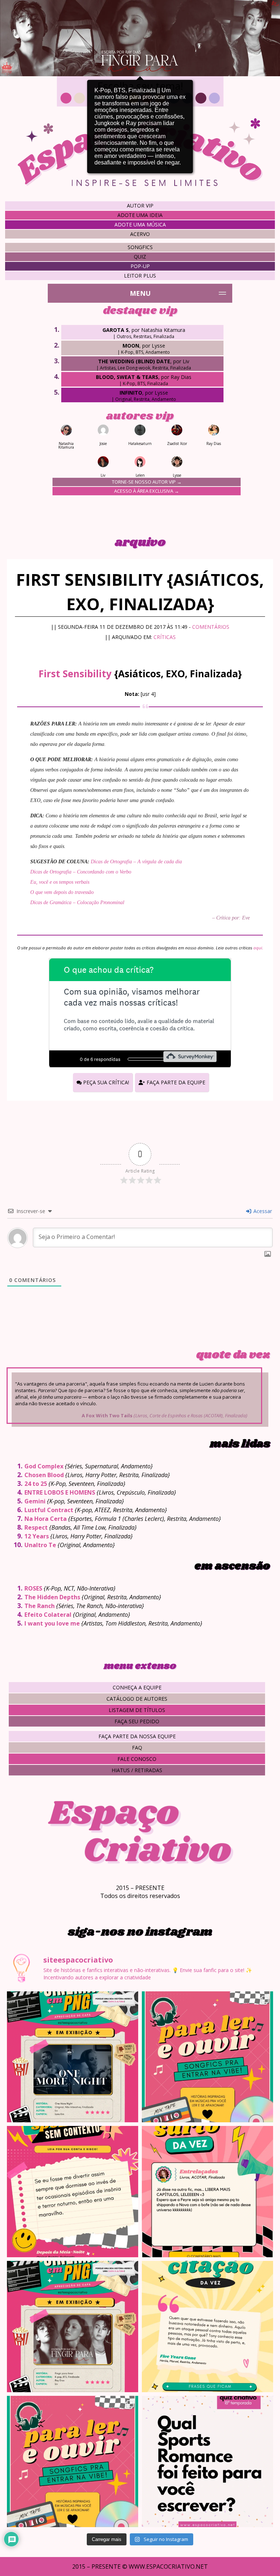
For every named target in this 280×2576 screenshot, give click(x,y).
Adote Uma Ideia (140, 215)
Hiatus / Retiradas (137, 1770)
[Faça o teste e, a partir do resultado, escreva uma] (207, 2461)
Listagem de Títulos (137, 1710)
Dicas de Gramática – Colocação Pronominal (77, 902)
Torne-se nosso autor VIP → (147, 482)
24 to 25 (36, 1484)
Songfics (140, 247)
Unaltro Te (40, 1545)
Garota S (116, 330)
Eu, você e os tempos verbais (60, 882)
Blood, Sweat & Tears (127, 377)
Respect (36, 1527)
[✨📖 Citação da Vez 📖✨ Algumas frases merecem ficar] (207, 2327)
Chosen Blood (44, 1475)
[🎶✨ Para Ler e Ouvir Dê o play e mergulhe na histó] (207, 2057)
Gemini (35, 1501)
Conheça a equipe (137, 1687)
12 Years (37, 1536)
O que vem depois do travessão (62, 892)
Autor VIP (140, 206)
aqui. (258, 948)
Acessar (262, 1211)
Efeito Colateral (48, 1615)
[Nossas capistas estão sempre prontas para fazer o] (73, 2057)
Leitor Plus (140, 276)
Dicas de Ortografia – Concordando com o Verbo (81, 872)
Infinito (131, 393)
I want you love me (52, 1623)
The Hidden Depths (52, 1597)
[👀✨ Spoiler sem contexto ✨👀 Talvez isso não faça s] (73, 2192)
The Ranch (40, 1606)
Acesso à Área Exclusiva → (147, 491)
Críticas (165, 637)
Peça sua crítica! (105, 1082)
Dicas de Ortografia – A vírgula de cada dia (136, 862)
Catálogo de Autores (137, 1699)
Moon (131, 346)
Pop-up (140, 266)
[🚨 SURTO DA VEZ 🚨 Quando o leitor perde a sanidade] (207, 2192)
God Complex (44, 1466)
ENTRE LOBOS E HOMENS (60, 1492)
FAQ (137, 1748)
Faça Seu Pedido (137, 1721)
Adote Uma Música (140, 224)
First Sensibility (75, 674)
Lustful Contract (49, 1510)
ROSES (33, 1588)
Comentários (211, 627)
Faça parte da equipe (175, 1082)
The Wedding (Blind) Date (134, 361)
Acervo (140, 234)
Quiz (140, 257)
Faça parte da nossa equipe (137, 1736)
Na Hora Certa (46, 1519)
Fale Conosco (137, 1759)
